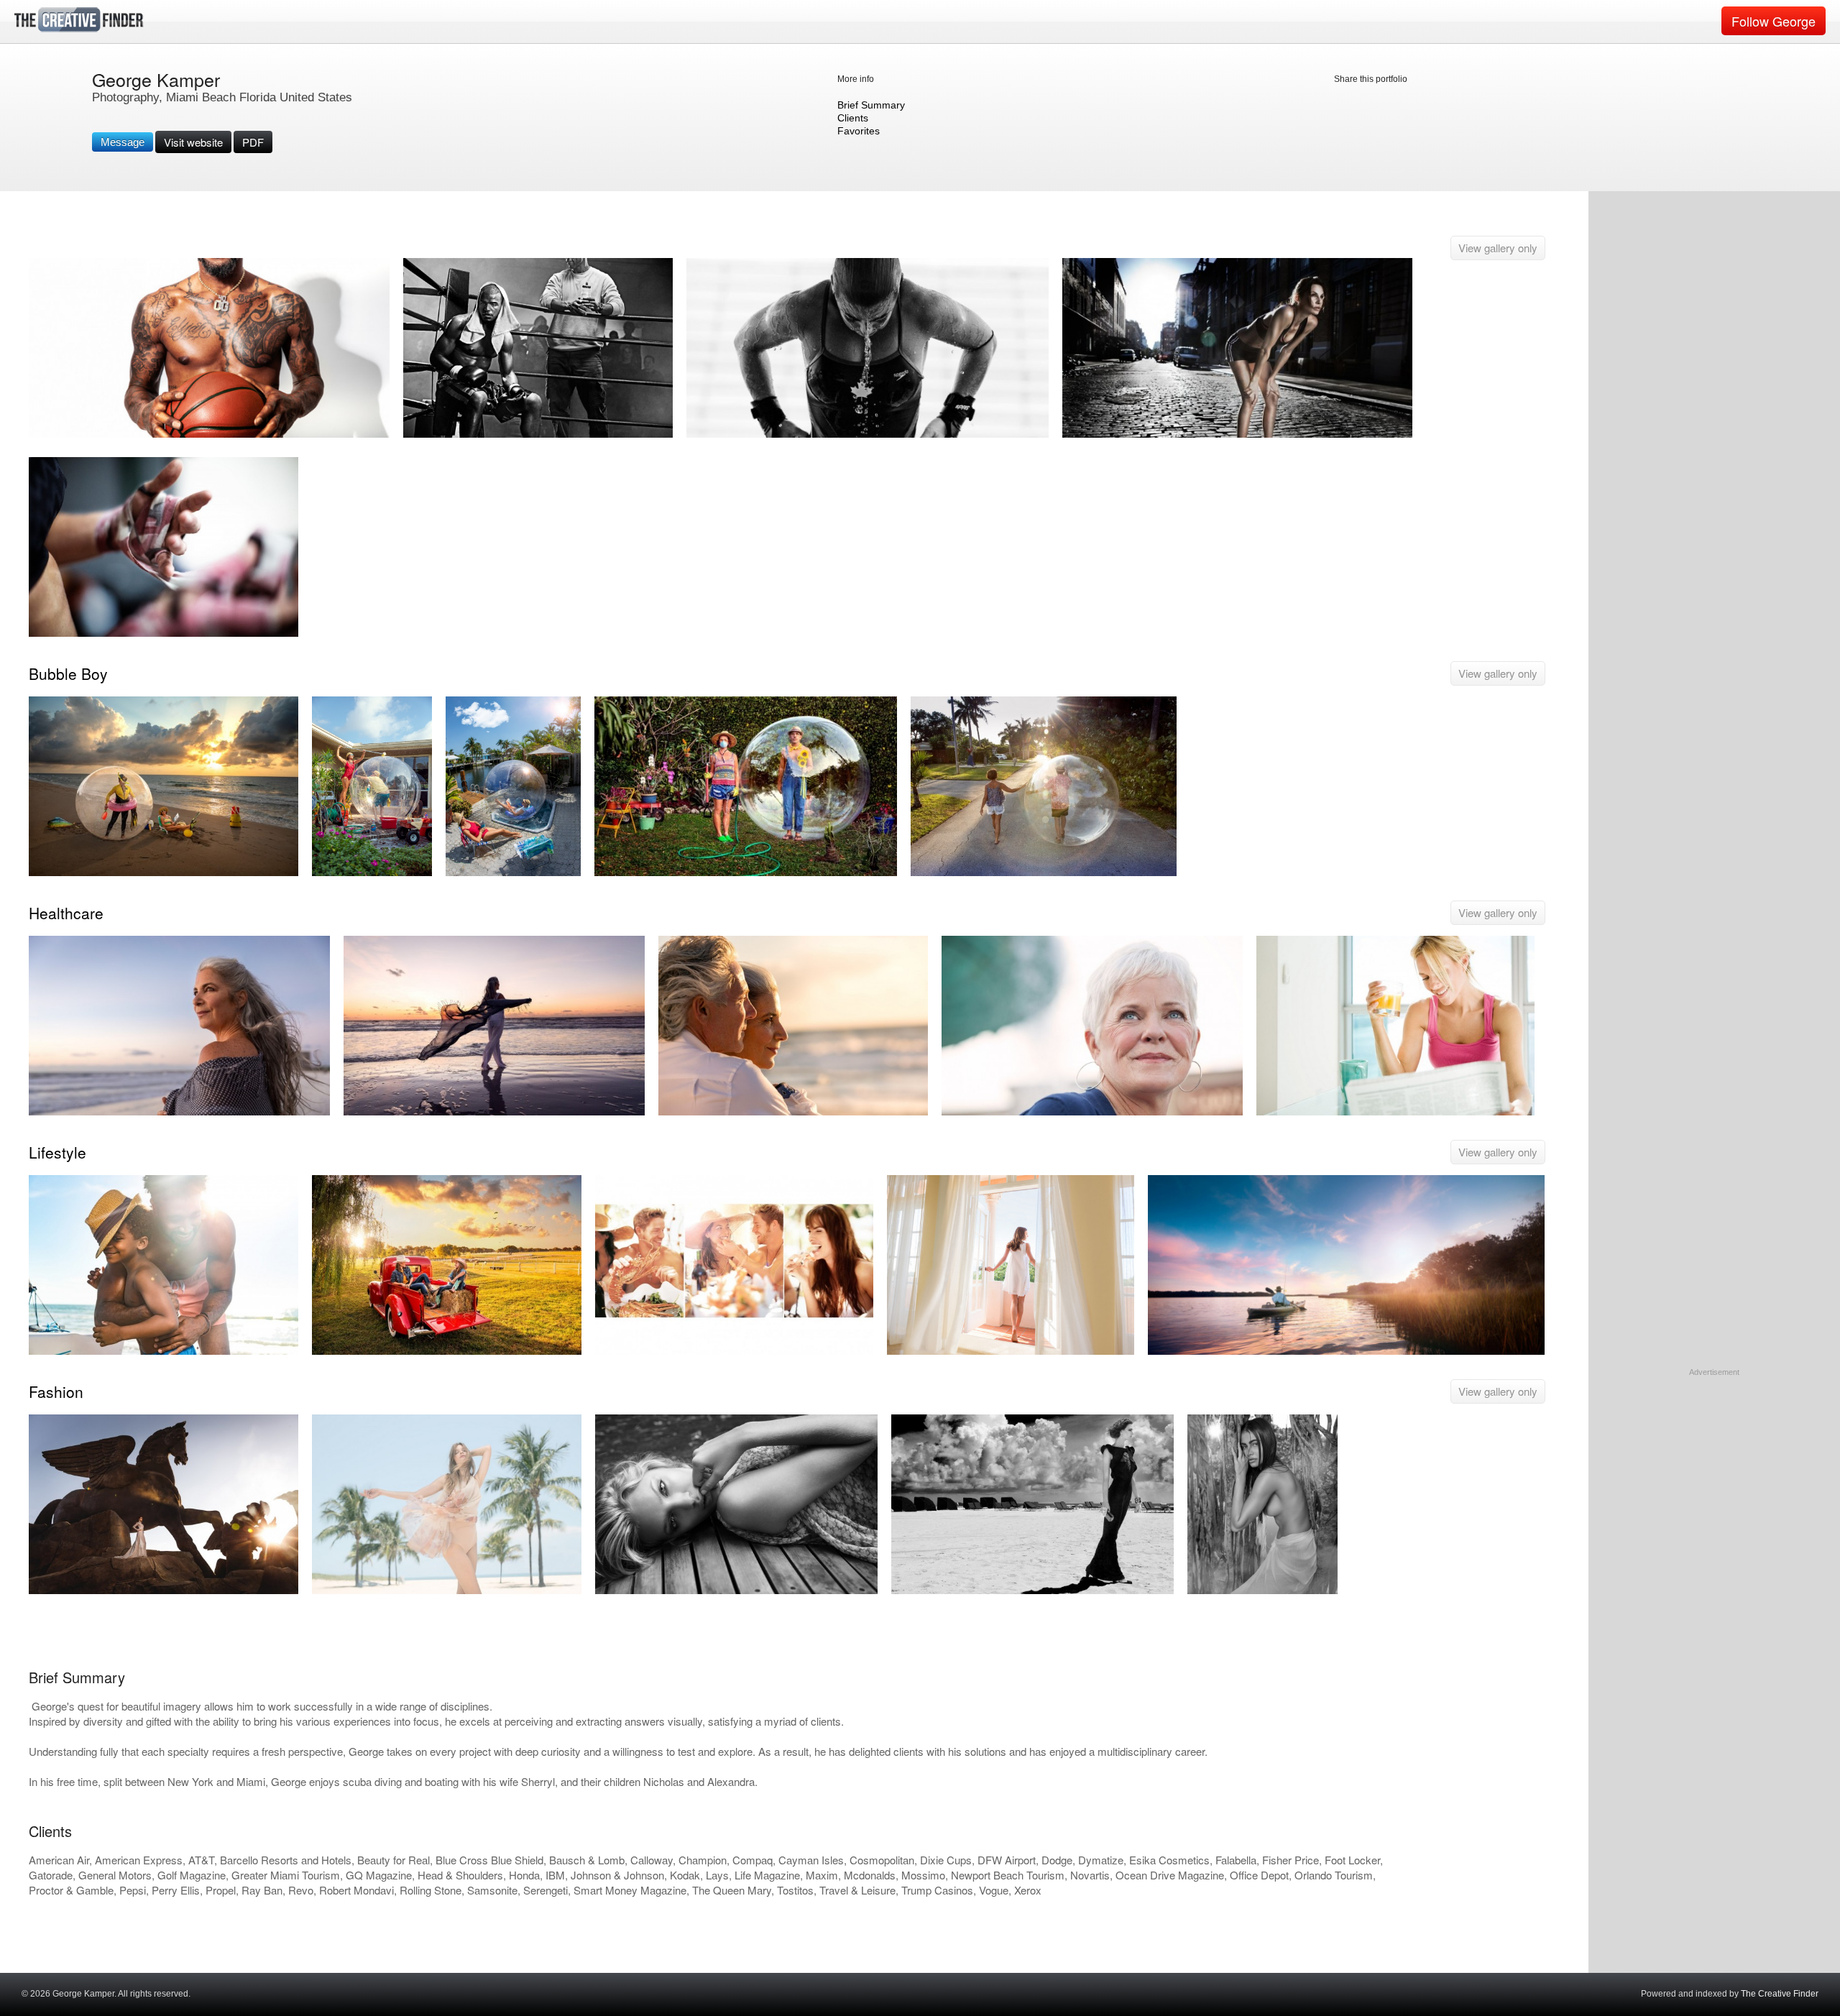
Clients (853, 118)
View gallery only (1498, 248)
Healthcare (66, 913)
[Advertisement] (1714, 1468)
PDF (253, 142)
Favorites (859, 131)
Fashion (56, 1391)
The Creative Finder (1780, 1994)
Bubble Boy (68, 673)
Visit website (193, 142)
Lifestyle (57, 1152)
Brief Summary (871, 105)
